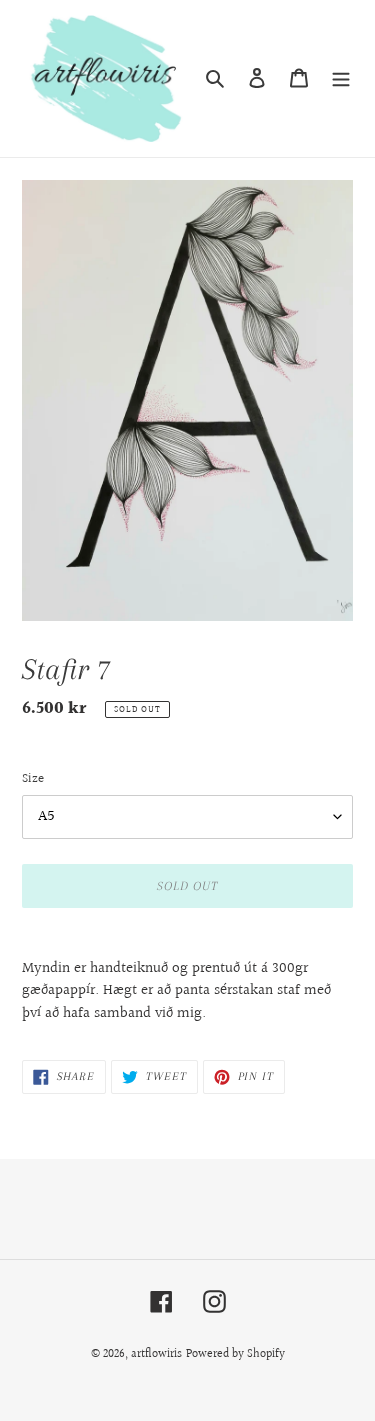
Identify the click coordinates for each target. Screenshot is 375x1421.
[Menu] (341, 78)
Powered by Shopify (235, 1354)
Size (33, 779)
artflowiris (156, 1354)
